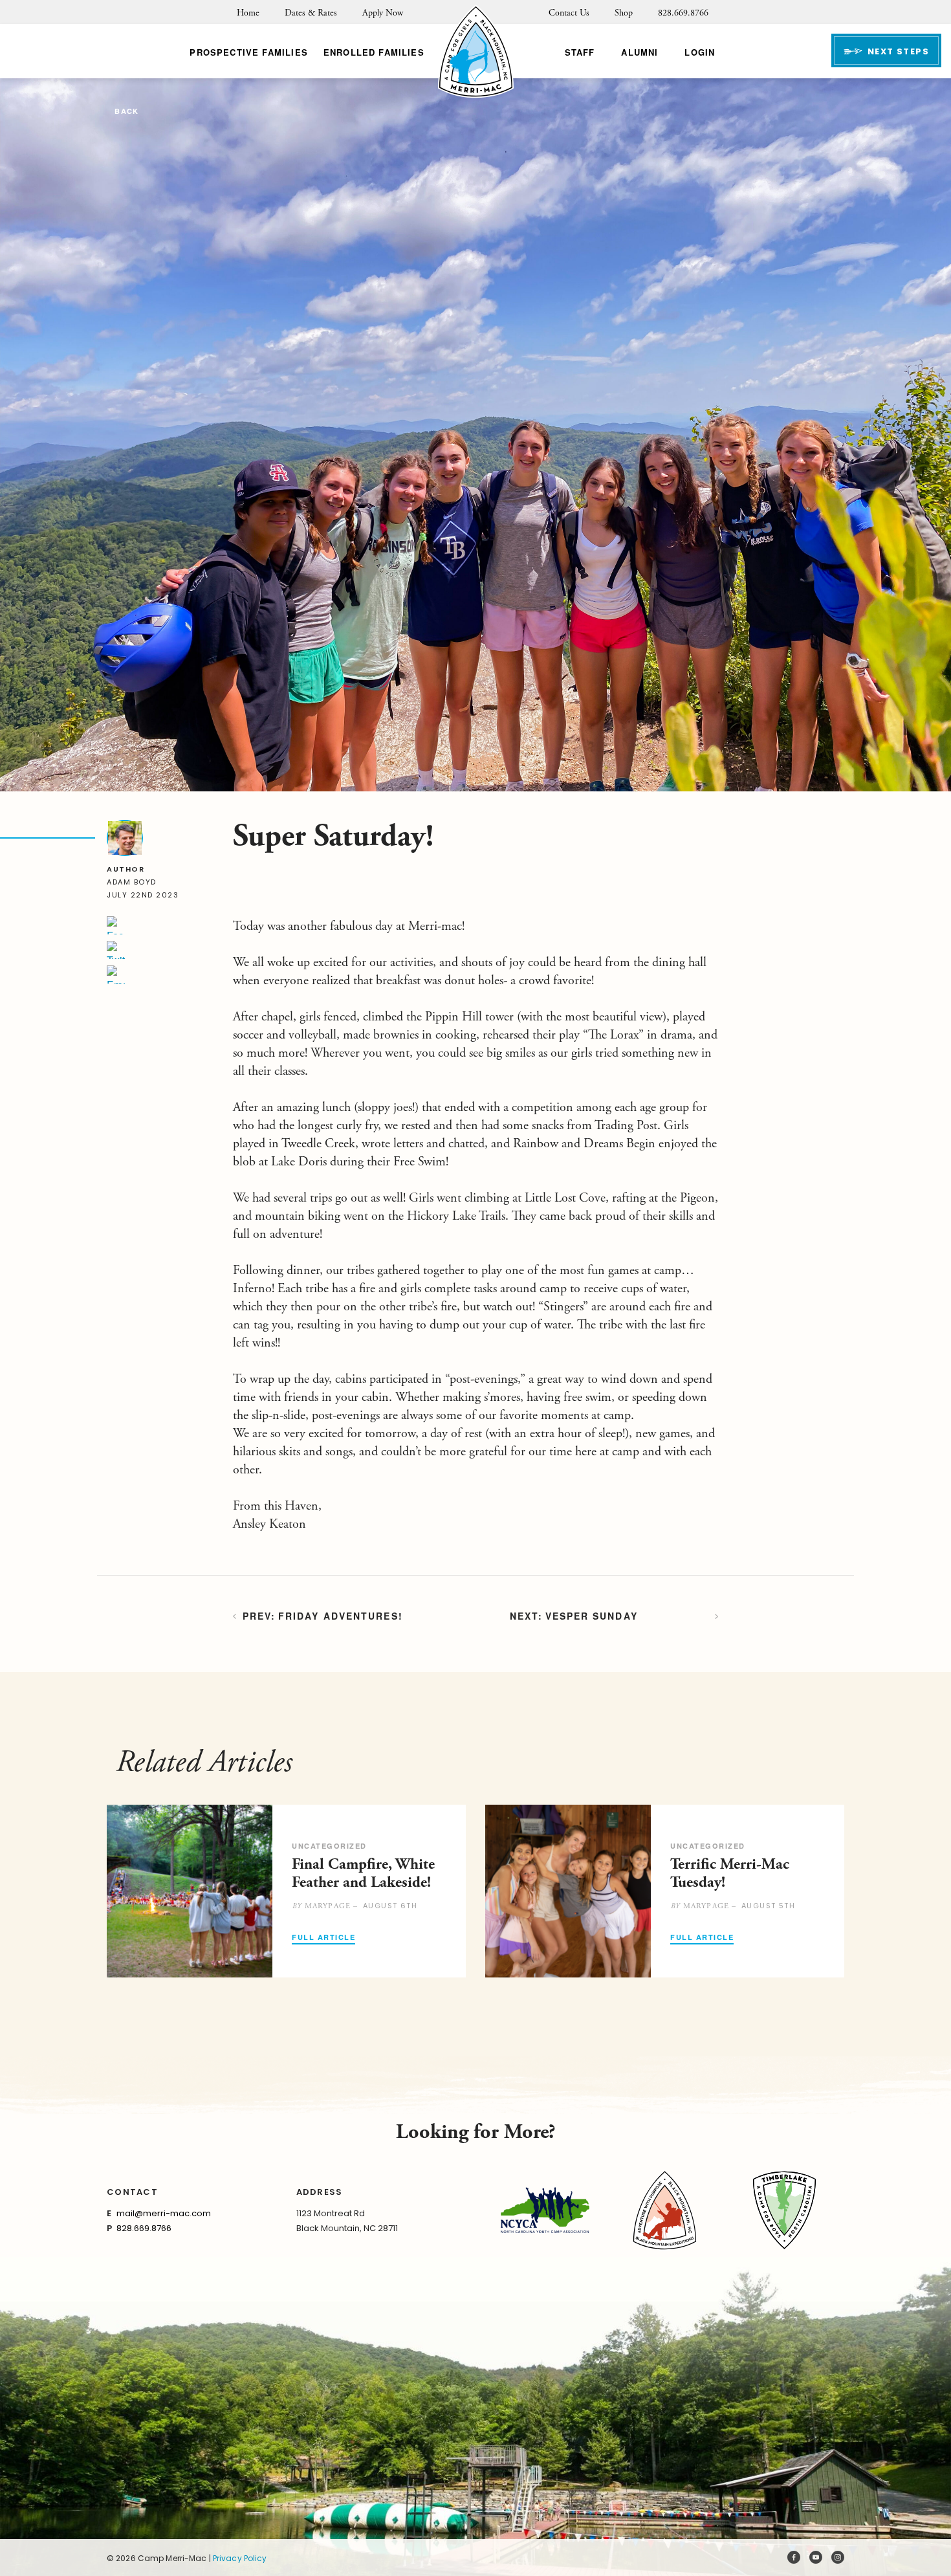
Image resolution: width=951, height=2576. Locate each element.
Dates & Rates (311, 13)
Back (126, 112)
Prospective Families (248, 52)
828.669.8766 (683, 13)
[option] (286, 1891)
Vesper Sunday (592, 1616)
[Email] (116, 974)
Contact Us (569, 13)
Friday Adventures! (341, 1616)
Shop (624, 13)
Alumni (639, 52)
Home (248, 13)
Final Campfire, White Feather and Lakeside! (363, 1873)
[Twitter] (116, 950)
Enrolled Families (374, 52)
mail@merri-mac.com (164, 2213)
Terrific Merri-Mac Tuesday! (730, 1873)
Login (700, 52)
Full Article (323, 1938)
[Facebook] (116, 925)
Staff (580, 52)
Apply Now (383, 13)
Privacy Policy (240, 2558)
